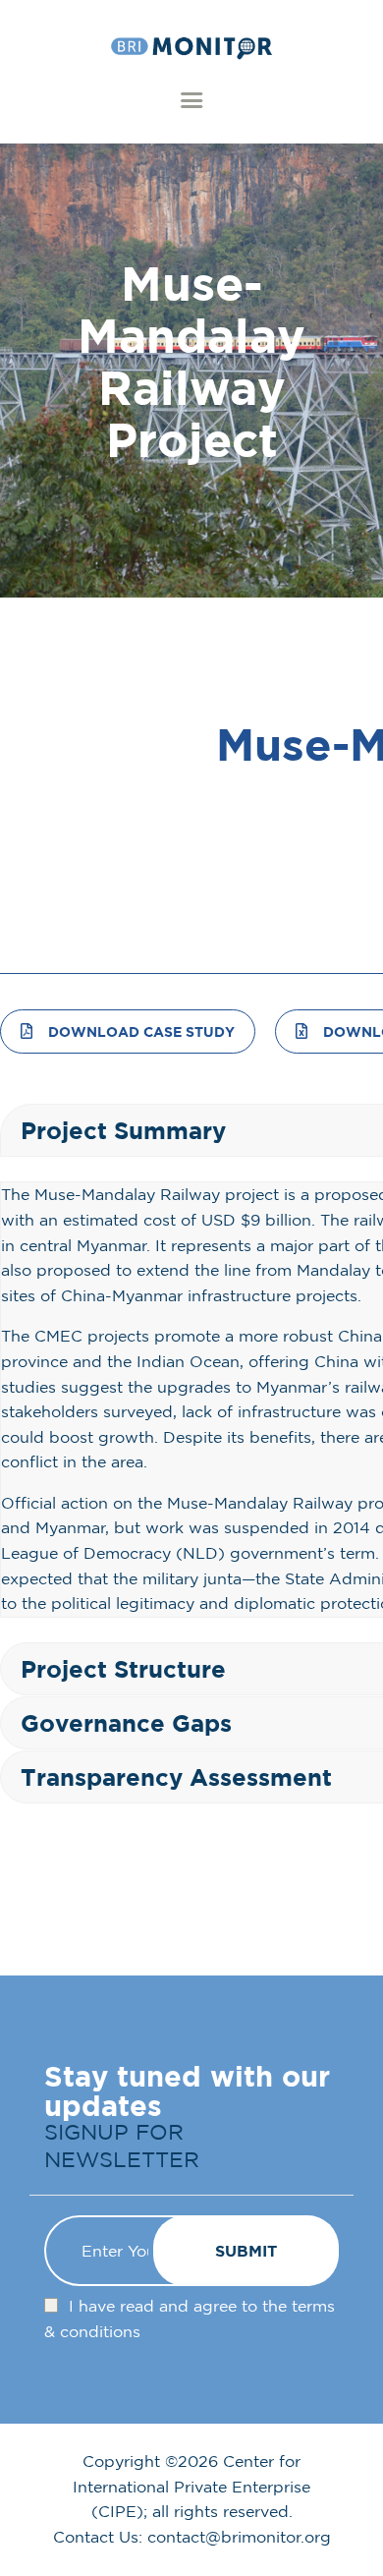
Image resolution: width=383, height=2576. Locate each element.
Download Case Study (141, 1031)
